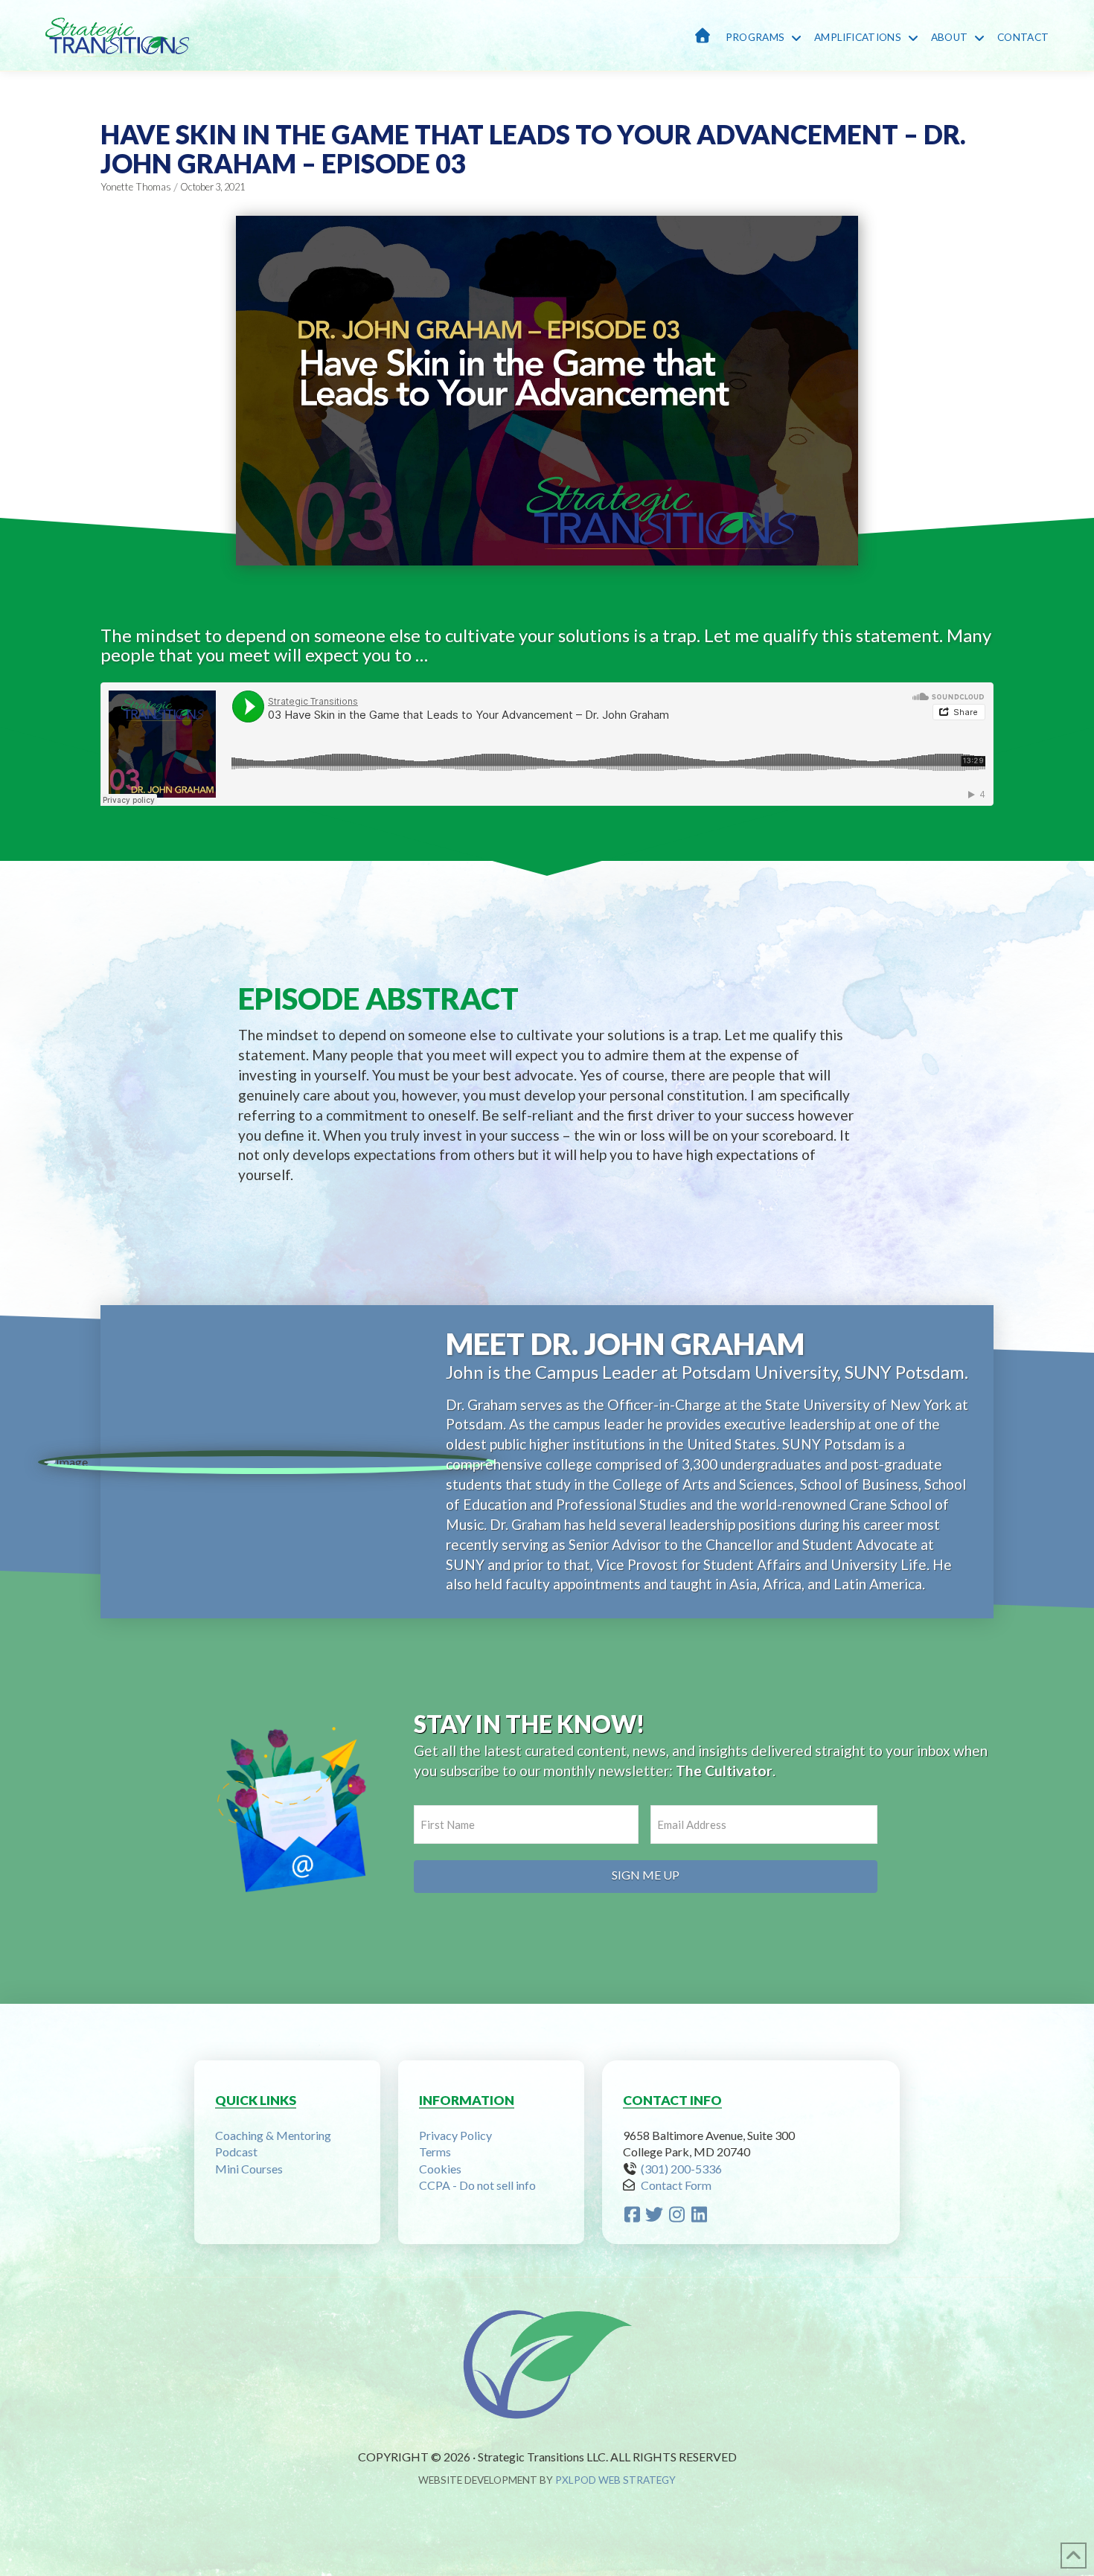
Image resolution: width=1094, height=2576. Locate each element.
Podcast (236, 2152)
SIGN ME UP (646, 1875)
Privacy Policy (455, 2135)
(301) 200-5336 (681, 2169)
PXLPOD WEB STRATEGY (615, 2480)
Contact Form (676, 2185)
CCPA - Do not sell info (477, 2185)
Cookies (440, 2169)
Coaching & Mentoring (273, 2135)
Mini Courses (249, 2169)
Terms (435, 2152)
